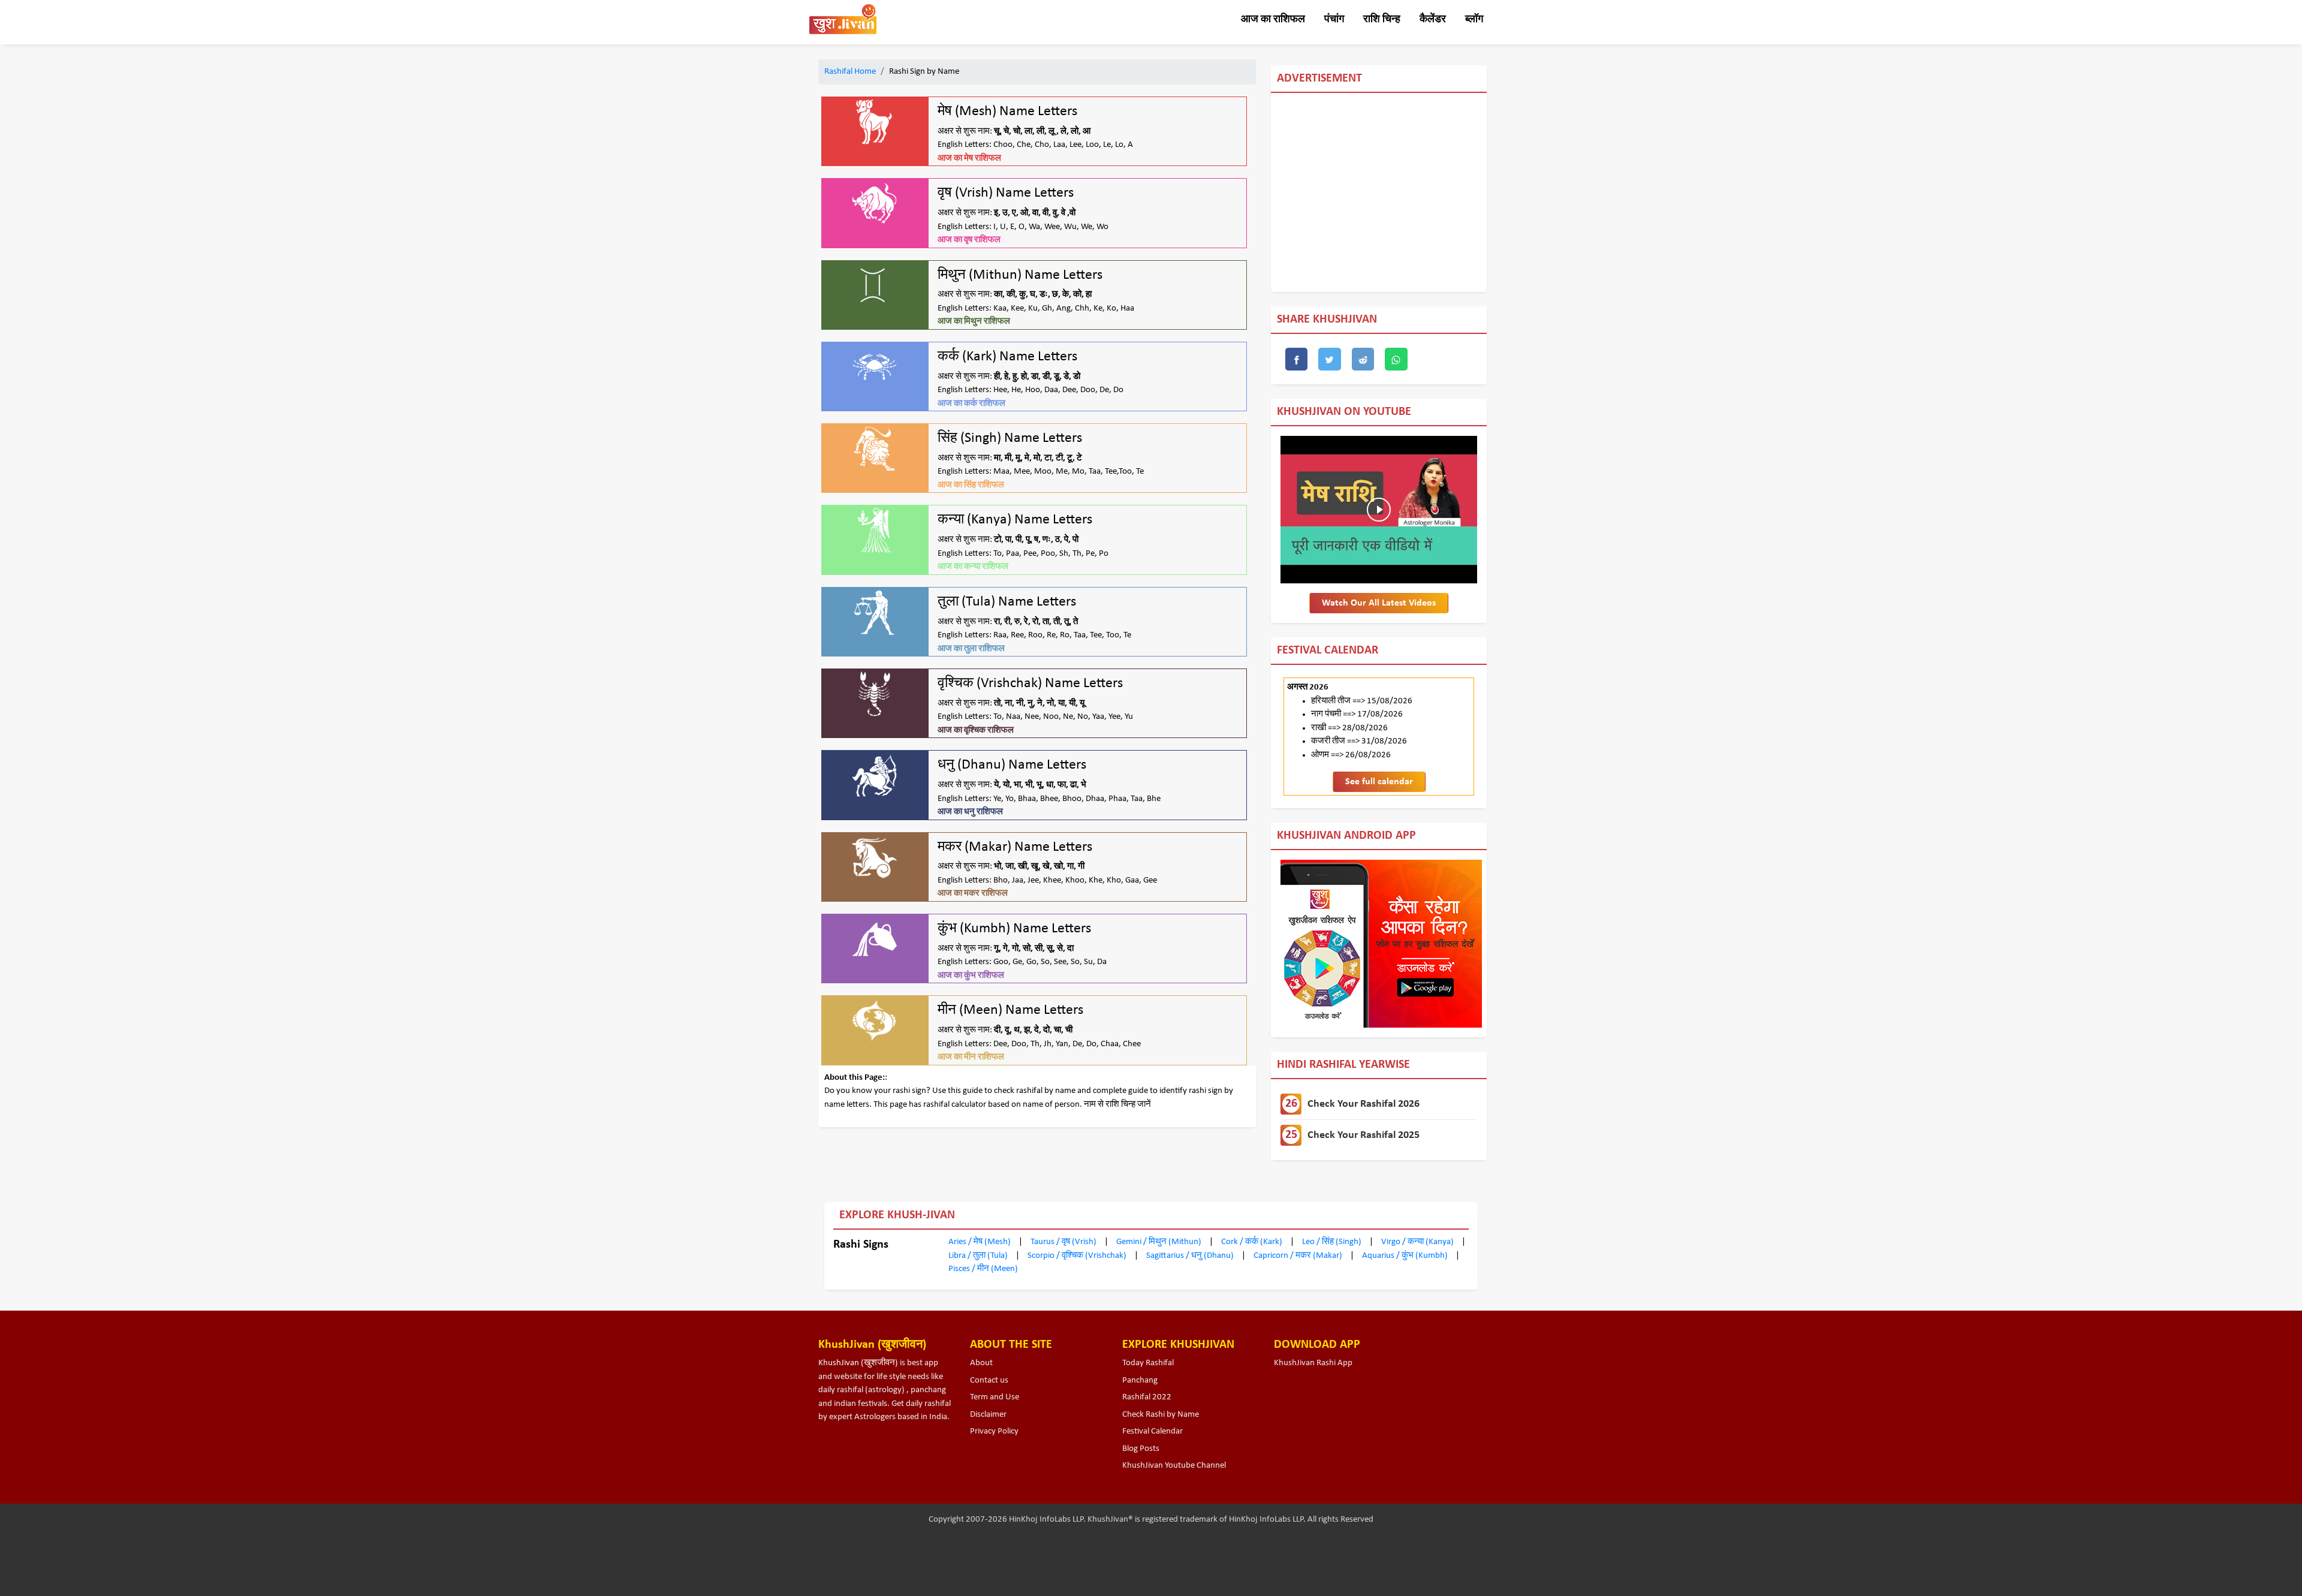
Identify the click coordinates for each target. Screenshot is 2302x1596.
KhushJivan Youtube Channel (1174, 1466)
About (981, 1363)
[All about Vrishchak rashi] (874, 694)
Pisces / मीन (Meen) (983, 1269)
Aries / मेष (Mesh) (980, 1242)
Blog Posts (1141, 1449)
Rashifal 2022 (1147, 1397)
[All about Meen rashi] (874, 1021)
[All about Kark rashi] (874, 367)
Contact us (989, 1380)
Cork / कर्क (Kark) (1253, 1242)
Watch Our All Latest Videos (1379, 603)
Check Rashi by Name (1161, 1415)
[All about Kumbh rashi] (874, 939)
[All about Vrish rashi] (874, 204)
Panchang (1140, 1380)
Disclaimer (988, 1415)
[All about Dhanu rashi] (874, 776)
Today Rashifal (1148, 1363)
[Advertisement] (1646, 192)
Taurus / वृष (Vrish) (1064, 1242)
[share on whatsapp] (1396, 359)
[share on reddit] (1363, 359)
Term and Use (995, 1397)
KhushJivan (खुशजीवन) (858, 1363)
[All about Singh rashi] (874, 449)
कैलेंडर (1433, 19)
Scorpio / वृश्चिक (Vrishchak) (1078, 1256)
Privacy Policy (994, 1431)
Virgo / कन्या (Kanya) (1418, 1242)
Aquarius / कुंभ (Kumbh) (1406, 1256)
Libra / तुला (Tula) (979, 1256)
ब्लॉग (1474, 19)
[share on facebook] (1297, 359)
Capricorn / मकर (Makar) (1299, 1256)
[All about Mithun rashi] (874, 286)
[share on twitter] (1330, 359)
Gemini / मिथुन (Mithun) (1160, 1242)
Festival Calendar (1152, 1431)
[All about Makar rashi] (874, 858)
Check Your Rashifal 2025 (1353, 1135)
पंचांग (1334, 19)
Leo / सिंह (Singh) (1333, 1242)
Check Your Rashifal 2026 (1353, 1104)
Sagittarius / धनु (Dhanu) (1191, 1256)
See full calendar (1379, 782)
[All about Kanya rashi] (874, 530)
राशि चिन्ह (1382, 19)
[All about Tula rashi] (874, 612)
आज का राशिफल (1273, 19)
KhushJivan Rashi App (1313, 1363)
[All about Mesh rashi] (874, 122)
